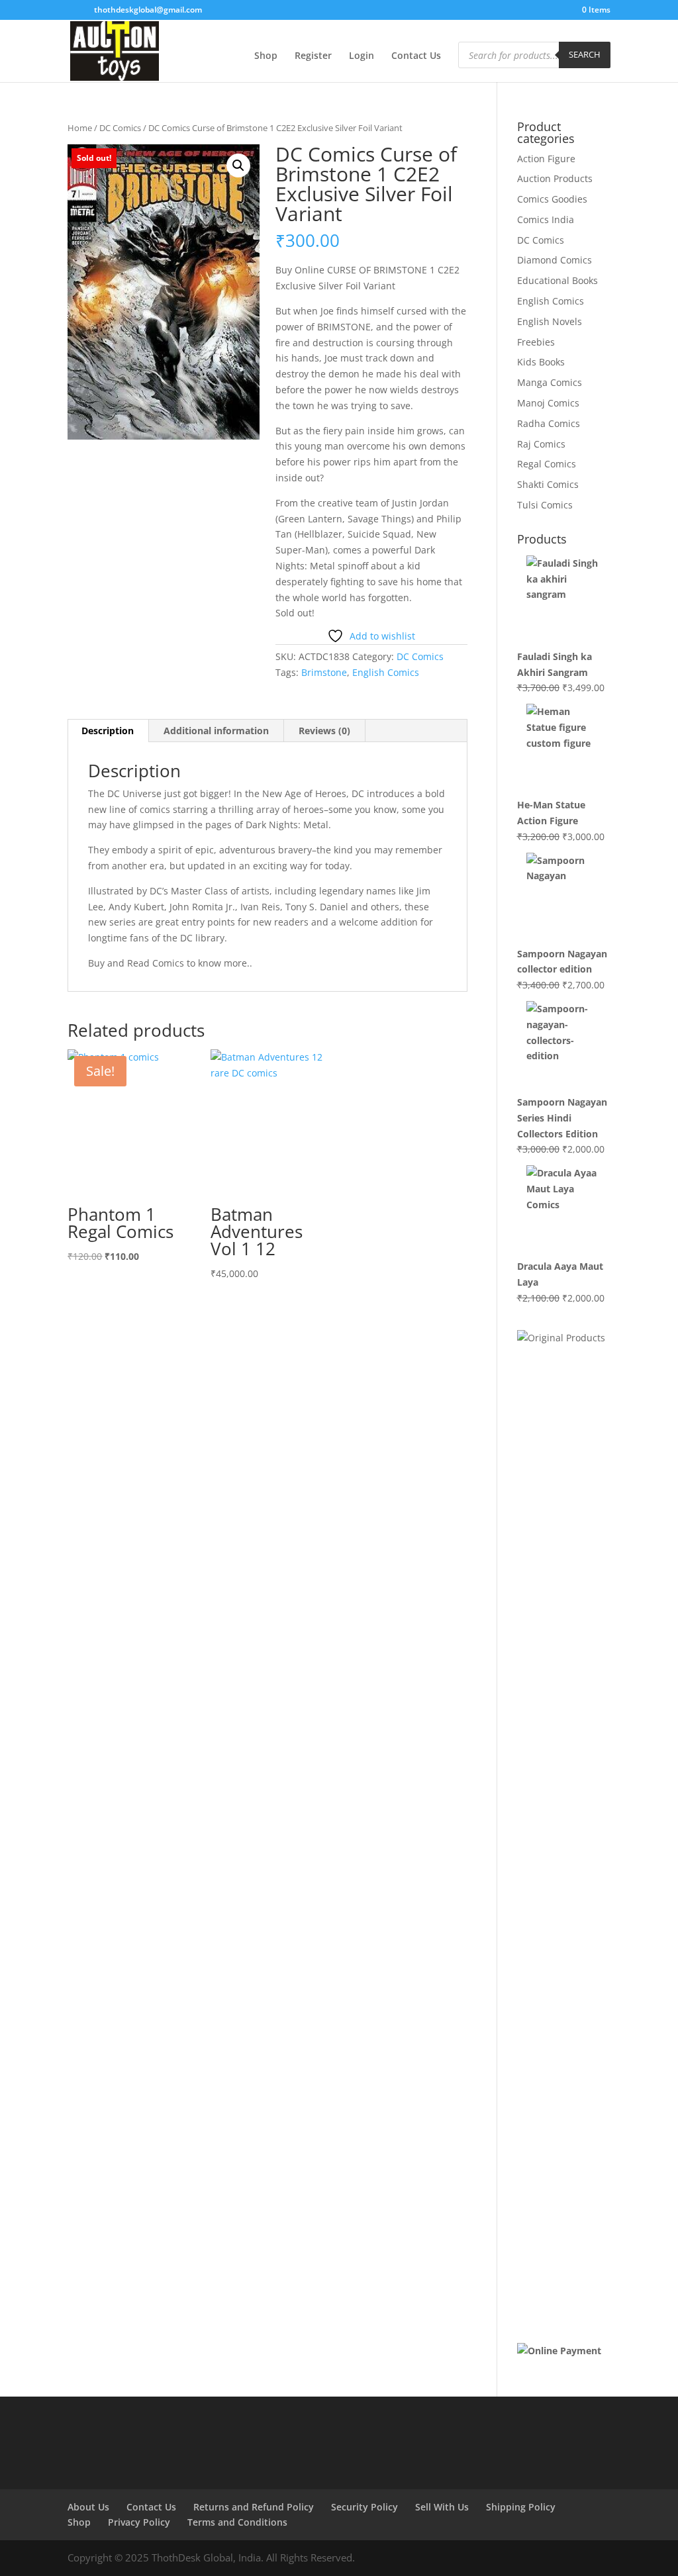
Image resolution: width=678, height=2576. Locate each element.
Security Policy (364, 2507)
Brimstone (324, 672)
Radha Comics (549, 423)
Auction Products (555, 178)
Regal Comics (547, 464)
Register (313, 56)
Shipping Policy (521, 2507)
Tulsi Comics (545, 505)
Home (80, 128)
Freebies (536, 342)
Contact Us (416, 56)
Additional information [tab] (216, 731)
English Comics (386, 672)
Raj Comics (541, 444)
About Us (88, 2507)
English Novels (550, 321)
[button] (238, 166)
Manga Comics (550, 382)
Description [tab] (108, 731)
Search (585, 54)
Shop (266, 56)
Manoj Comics (548, 403)
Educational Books (557, 280)
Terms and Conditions (237, 2522)
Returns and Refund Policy (254, 2507)
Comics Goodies (552, 199)
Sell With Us (442, 2507)
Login (362, 56)
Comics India (546, 219)
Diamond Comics (555, 260)
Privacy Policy (139, 2522)
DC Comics (120, 128)
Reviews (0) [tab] (324, 731)
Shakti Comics (548, 484)
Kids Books (541, 362)
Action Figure (546, 159)
